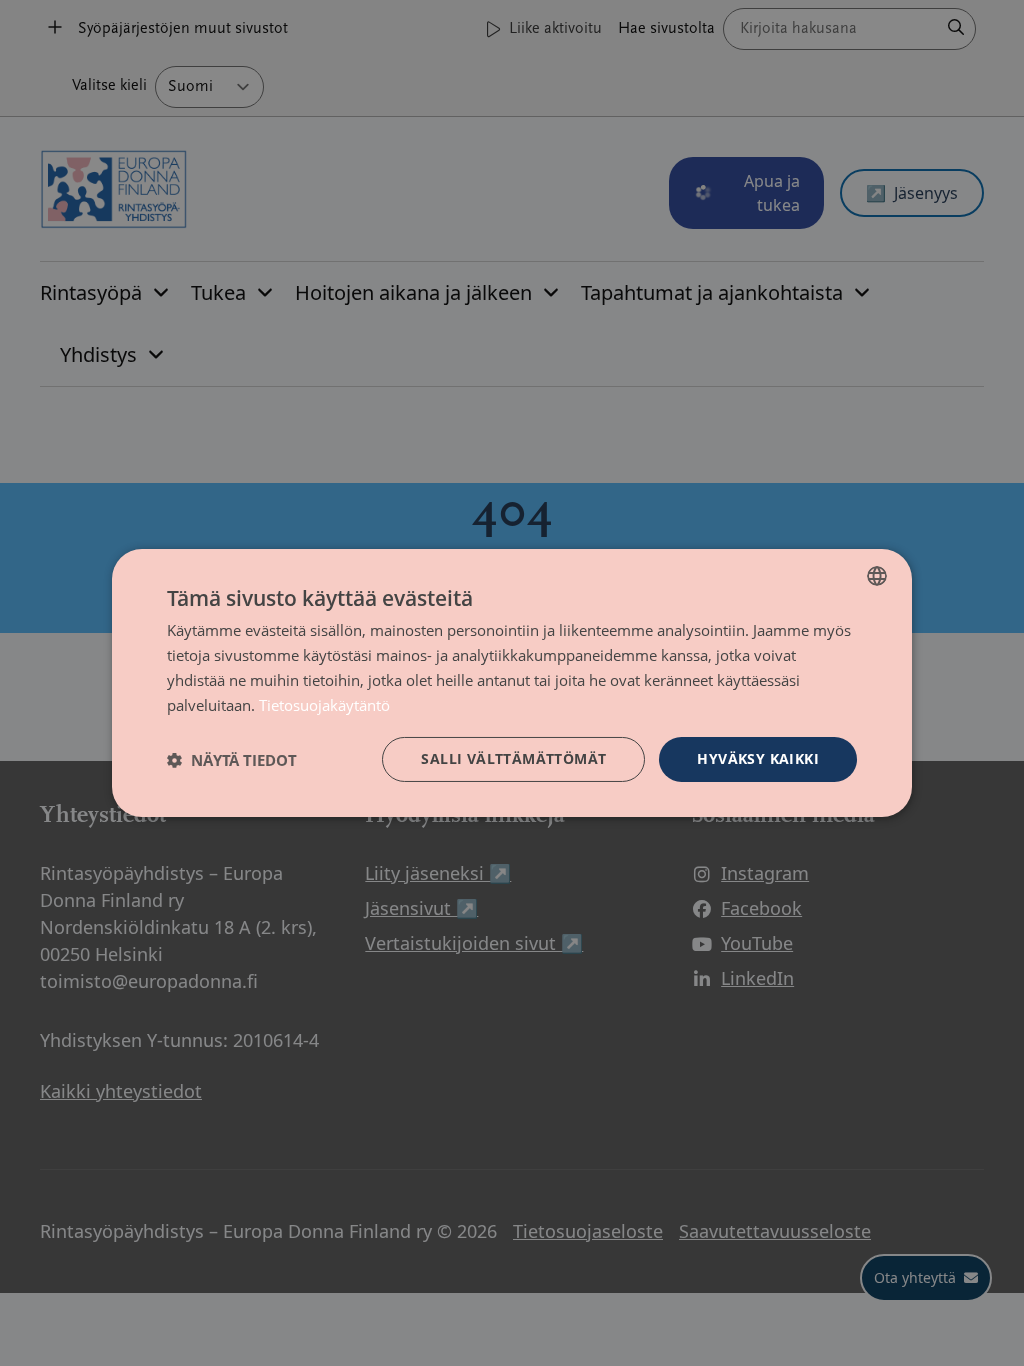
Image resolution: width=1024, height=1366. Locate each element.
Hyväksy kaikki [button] (758, 758)
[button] (232, 760)
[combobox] (877, 576)
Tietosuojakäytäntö (324, 705)
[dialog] (512, 683)
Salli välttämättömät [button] (513, 758)
